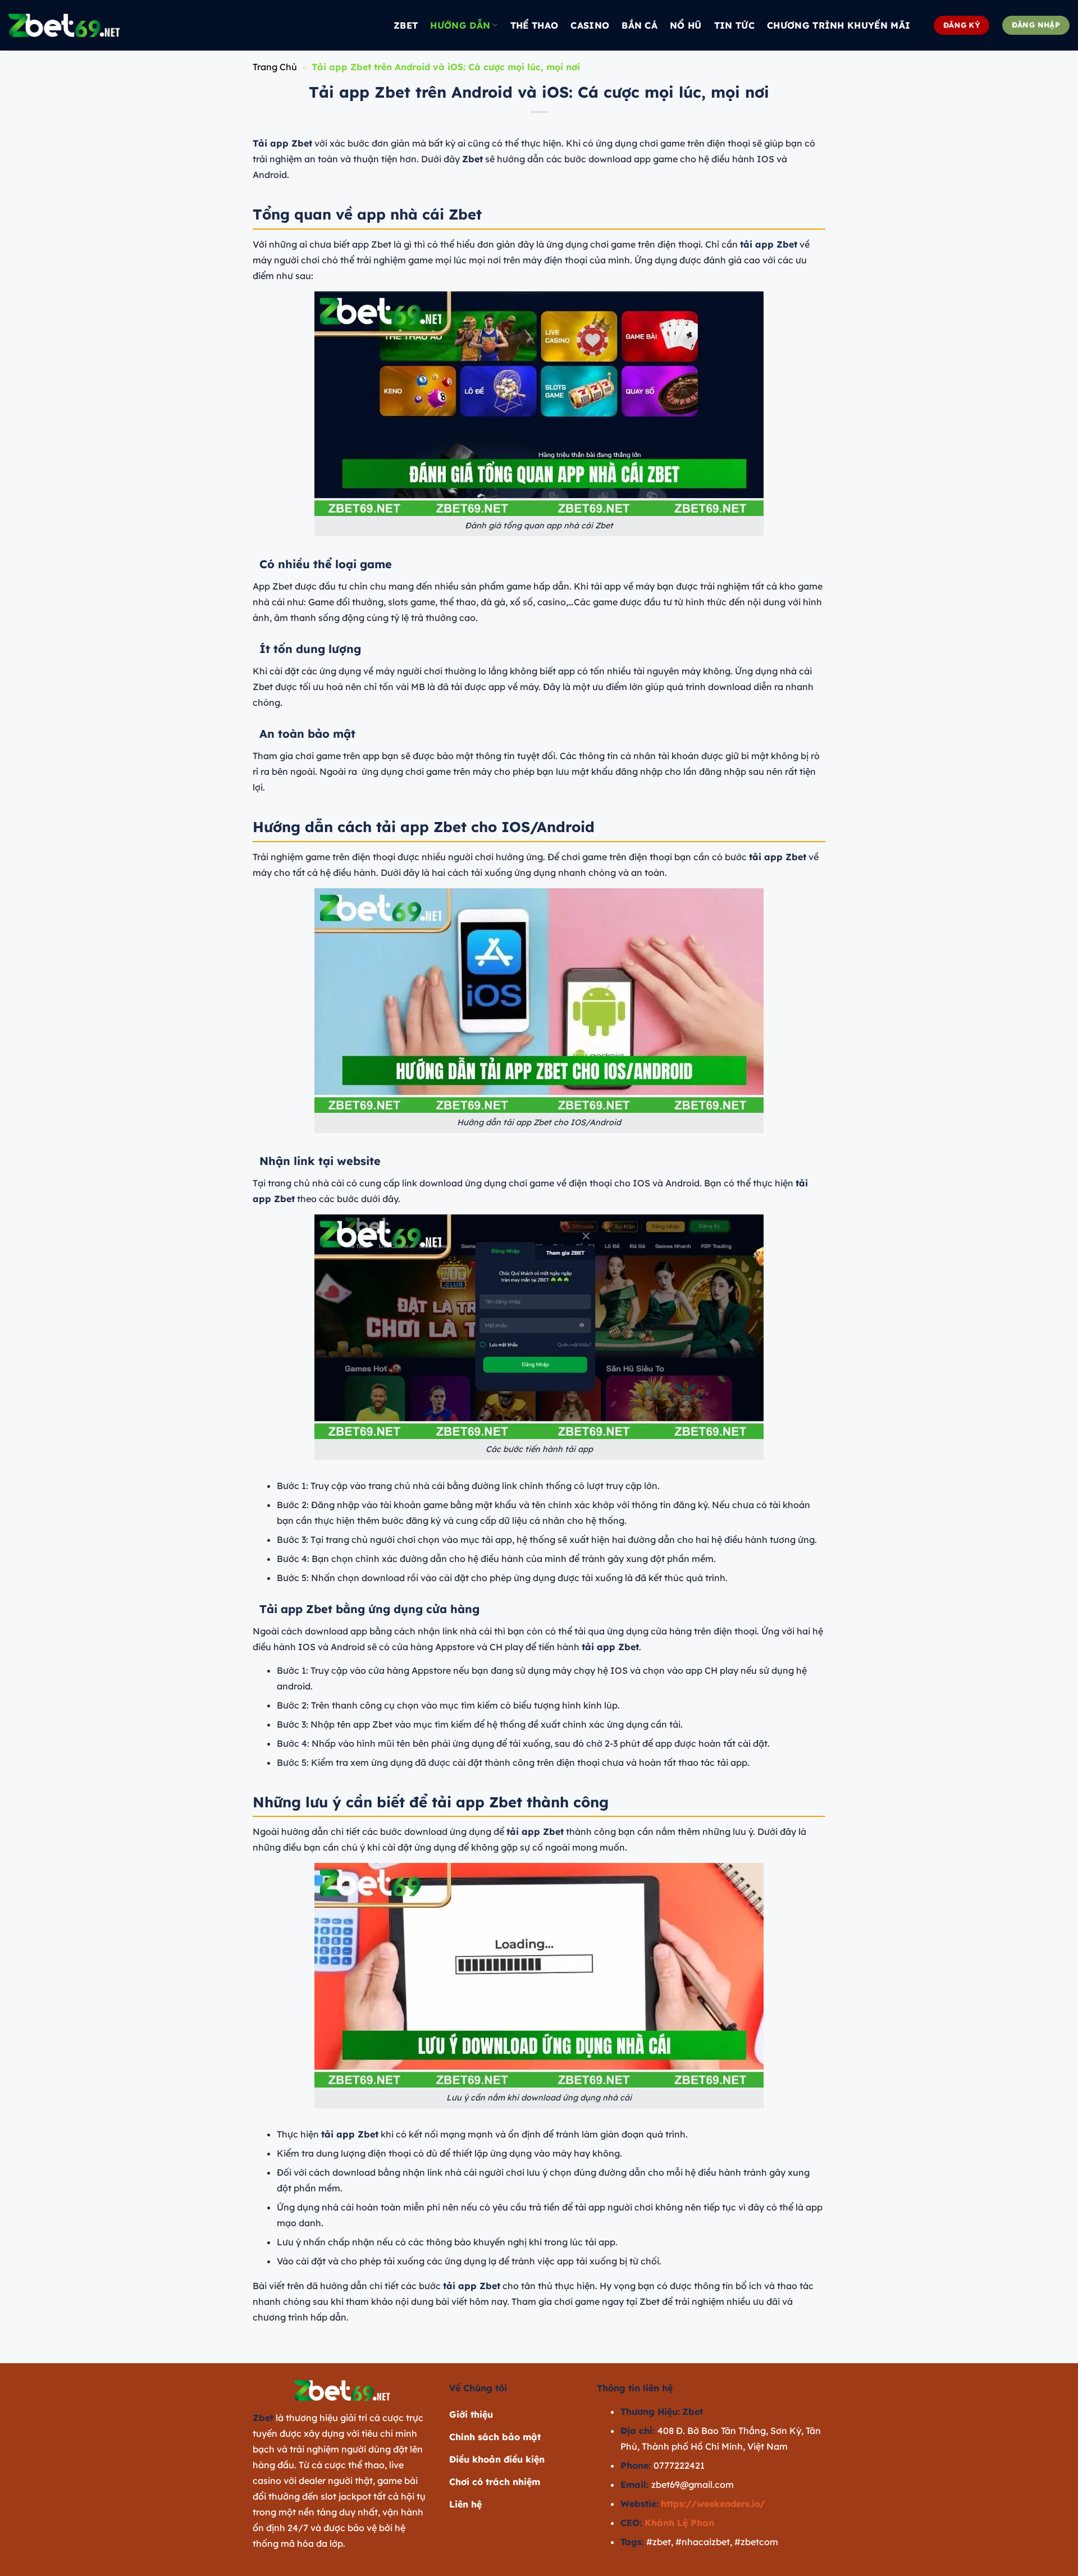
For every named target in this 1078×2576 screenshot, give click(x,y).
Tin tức (734, 25)
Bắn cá (640, 25)
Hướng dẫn (460, 25)
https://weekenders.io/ (713, 2504)
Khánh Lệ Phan (679, 2523)
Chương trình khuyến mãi (839, 25)
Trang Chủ (275, 67)
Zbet (406, 25)
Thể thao (535, 25)
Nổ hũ (686, 25)
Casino (590, 25)
